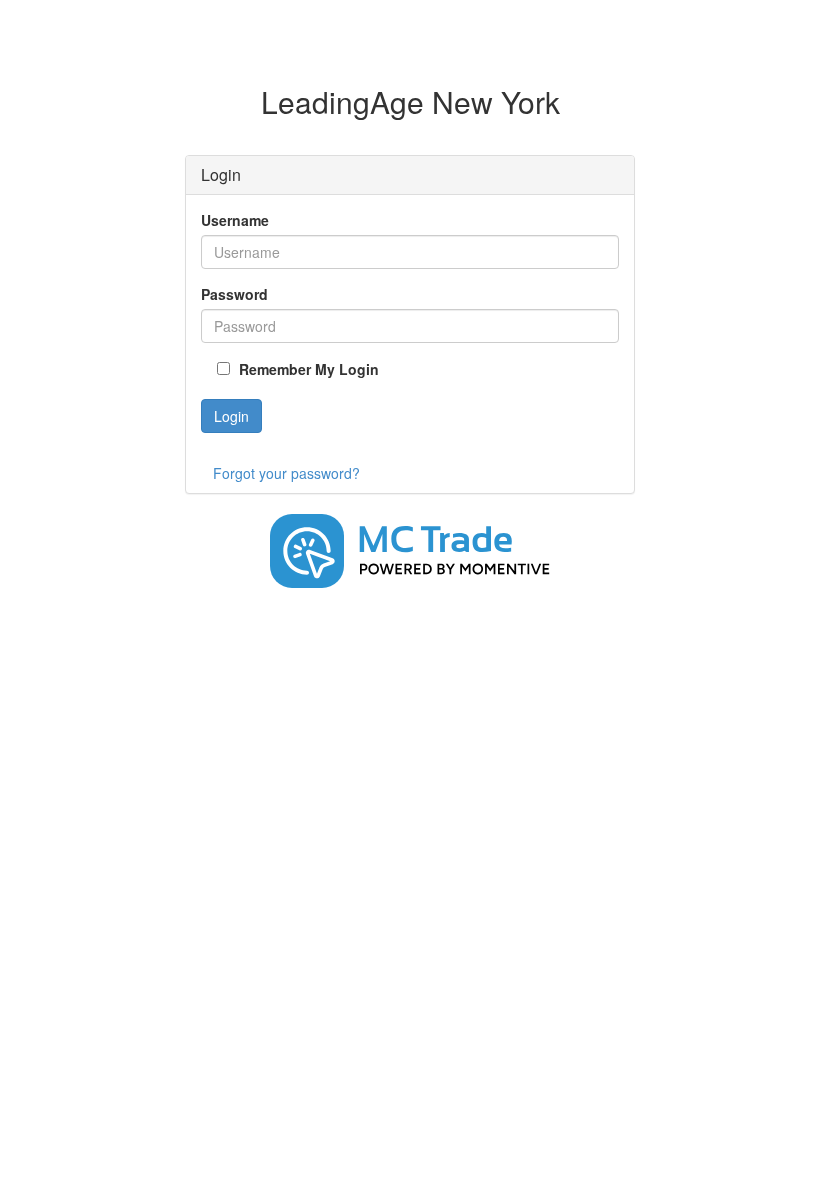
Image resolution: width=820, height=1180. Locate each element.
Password (234, 294)
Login (231, 416)
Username (235, 220)
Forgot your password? (286, 473)
